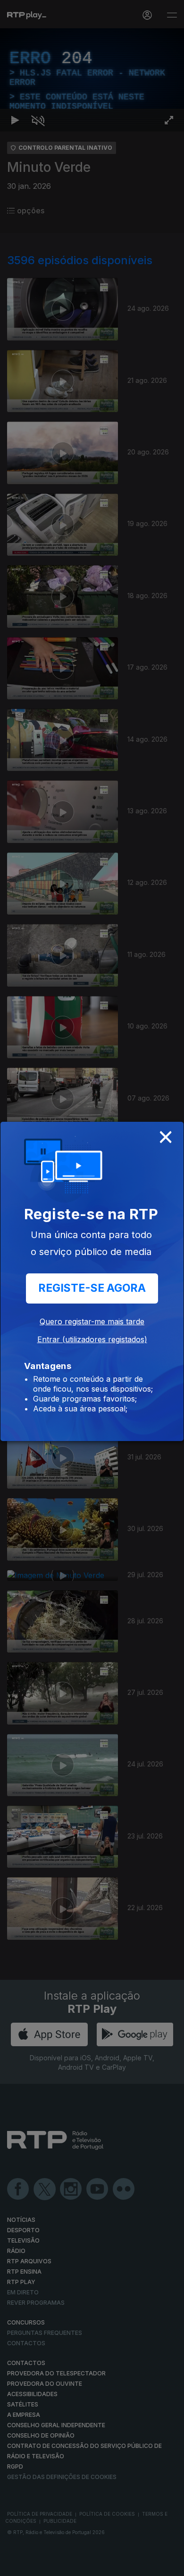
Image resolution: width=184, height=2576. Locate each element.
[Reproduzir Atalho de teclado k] (15, 2565)
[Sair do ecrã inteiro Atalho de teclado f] (169, 2565)
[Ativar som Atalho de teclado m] (38, 2565)
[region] (92, 1288)
